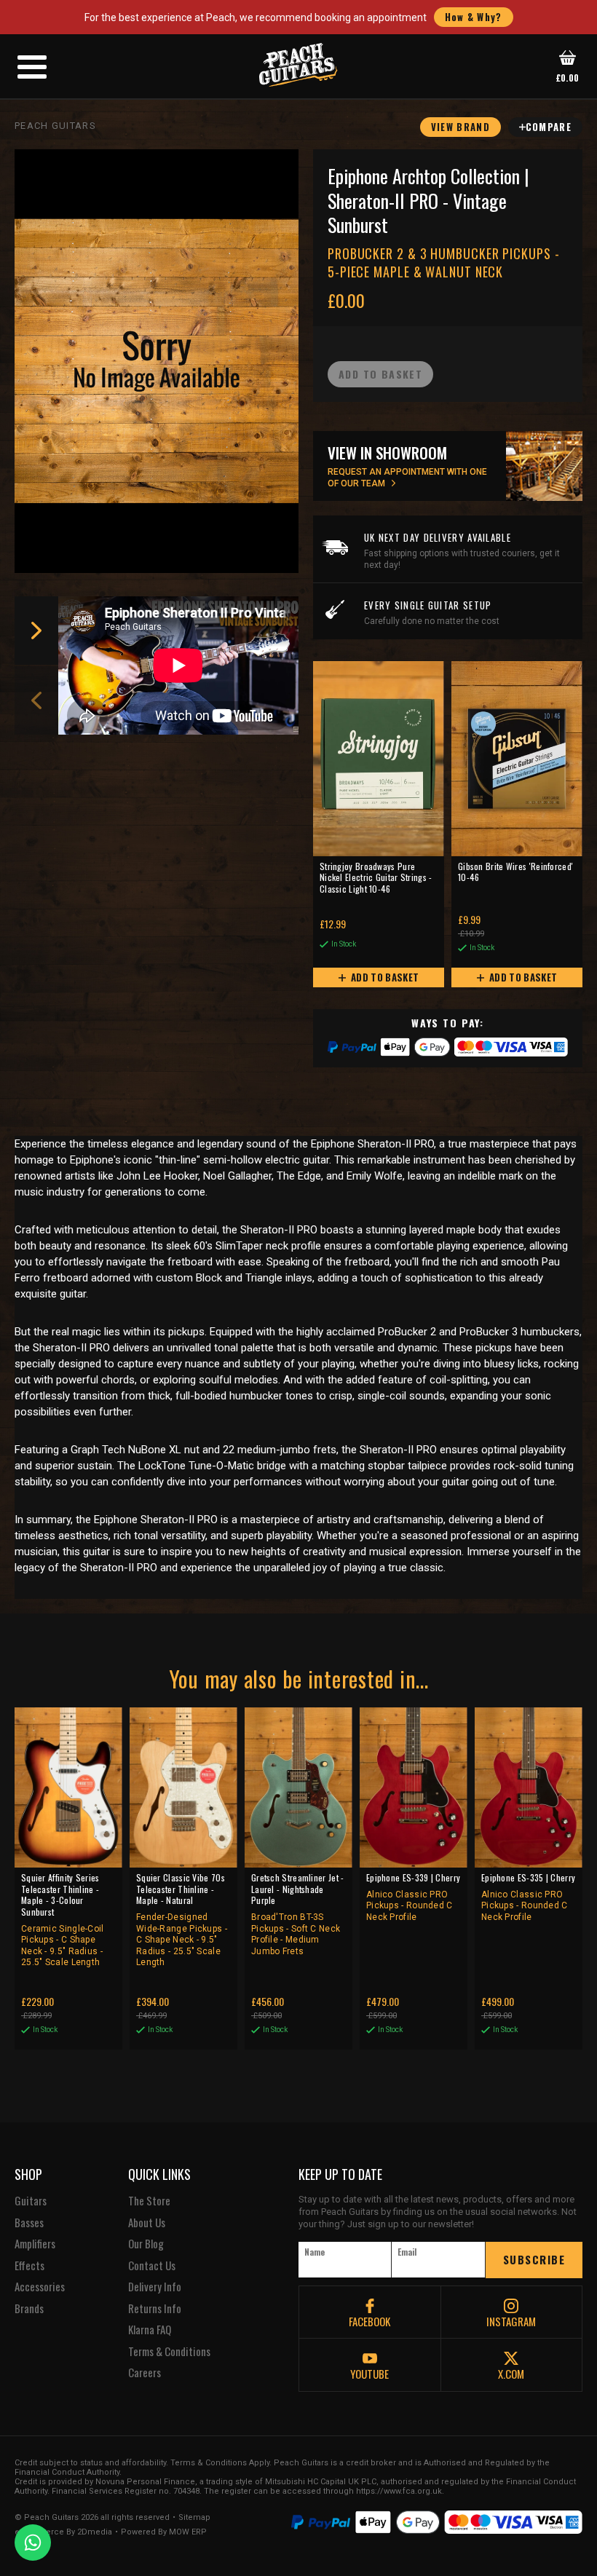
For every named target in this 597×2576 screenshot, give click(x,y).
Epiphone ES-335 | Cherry (528, 1897)
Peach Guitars (55, 126)
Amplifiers (35, 2244)
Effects (29, 2266)
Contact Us (152, 2266)
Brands (29, 2309)
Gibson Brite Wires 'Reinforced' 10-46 (515, 872)
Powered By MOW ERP (164, 2532)
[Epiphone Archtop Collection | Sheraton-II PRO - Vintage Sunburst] (157, 361)
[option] (182, 665)
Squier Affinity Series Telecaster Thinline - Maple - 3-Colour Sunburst (63, 1920)
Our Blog (146, 2244)
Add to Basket (384, 977)
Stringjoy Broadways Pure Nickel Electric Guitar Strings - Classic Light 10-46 (376, 878)
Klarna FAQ (150, 2330)
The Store (149, 2201)
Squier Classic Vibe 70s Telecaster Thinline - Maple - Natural (182, 1920)
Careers (145, 2373)
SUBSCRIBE (534, 2259)
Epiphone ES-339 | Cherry (413, 1897)
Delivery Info (155, 2287)
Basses (29, 2223)
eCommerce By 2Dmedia (63, 2532)
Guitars (31, 2201)
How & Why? (474, 17)
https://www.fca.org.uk (399, 2491)
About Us (147, 2223)
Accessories (40, 2287)
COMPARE (549, 127)
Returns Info (155, 2309)
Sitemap (194, 2518)
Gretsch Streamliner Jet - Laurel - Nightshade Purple (298, 1914)
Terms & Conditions (169, 2352)
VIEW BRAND (460, 127)
